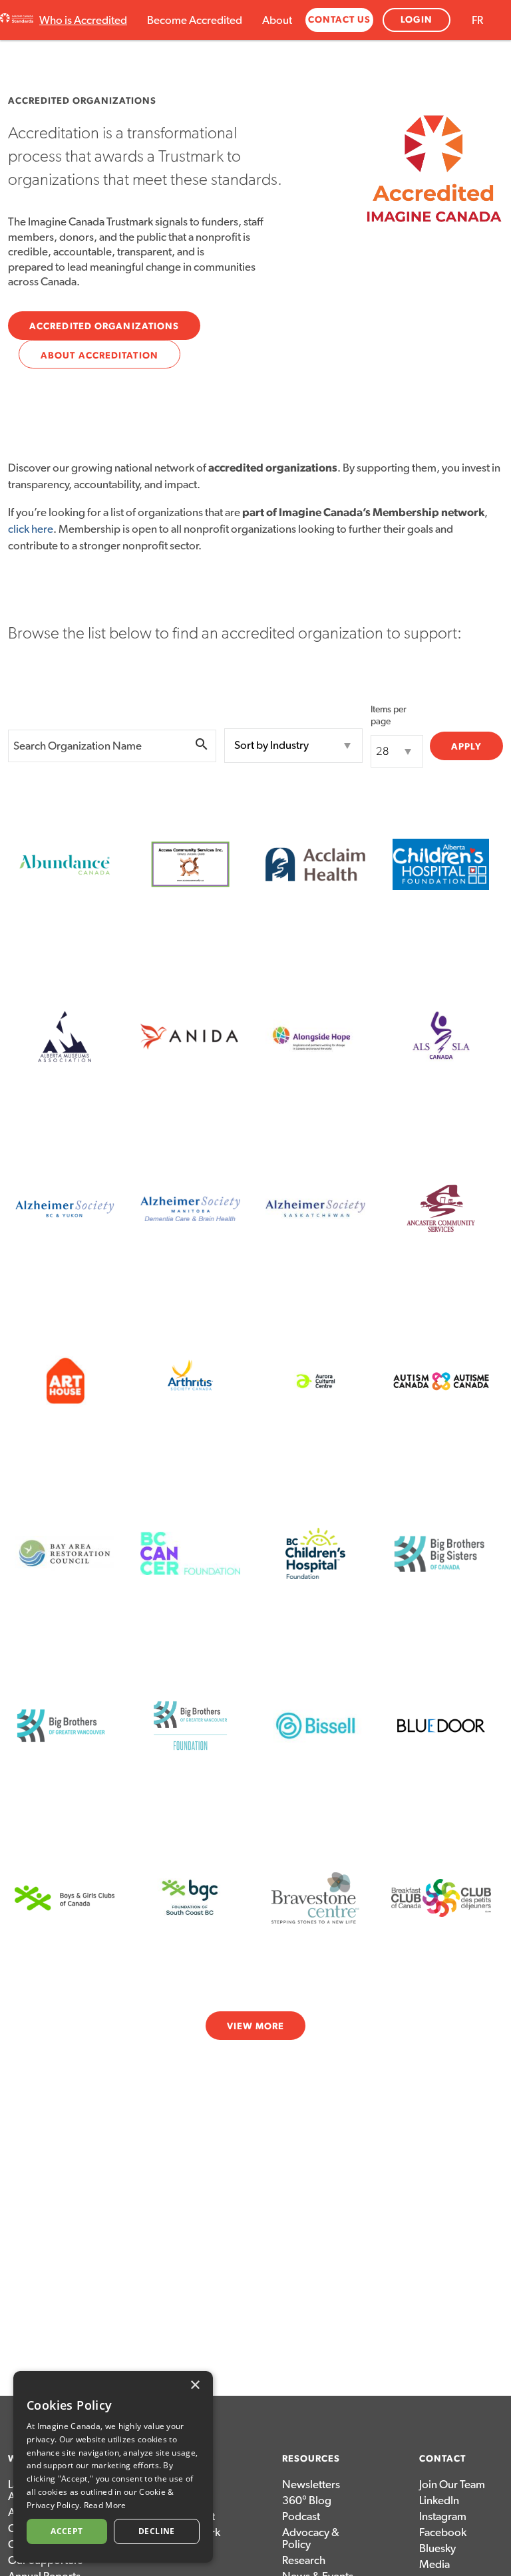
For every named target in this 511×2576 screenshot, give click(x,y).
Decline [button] (157, 2531)
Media (434, 2564)
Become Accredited (195, 20)
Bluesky (437, 2548)
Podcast (301, 2516)
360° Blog (307, 2501)
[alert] (113, 2467)
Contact (442, 2459)
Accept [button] (67, 2531)
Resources (311, 2459)
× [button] (195, 2385)
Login (417, 20)
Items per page (389, 716)
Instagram (443, 2516)
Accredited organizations (104, 327)
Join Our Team (452, 2485)
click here (31, 529)
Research (304, 2560)
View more (256, 2027)
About (277, 20)
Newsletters (311, 2485)
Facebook (443, 2532)
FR (477, 20)
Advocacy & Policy (311, 2538)
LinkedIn (439, 2501)
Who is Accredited (83, 20)
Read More (105, 2505)
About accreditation (99, 356)
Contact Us (340, 20)
